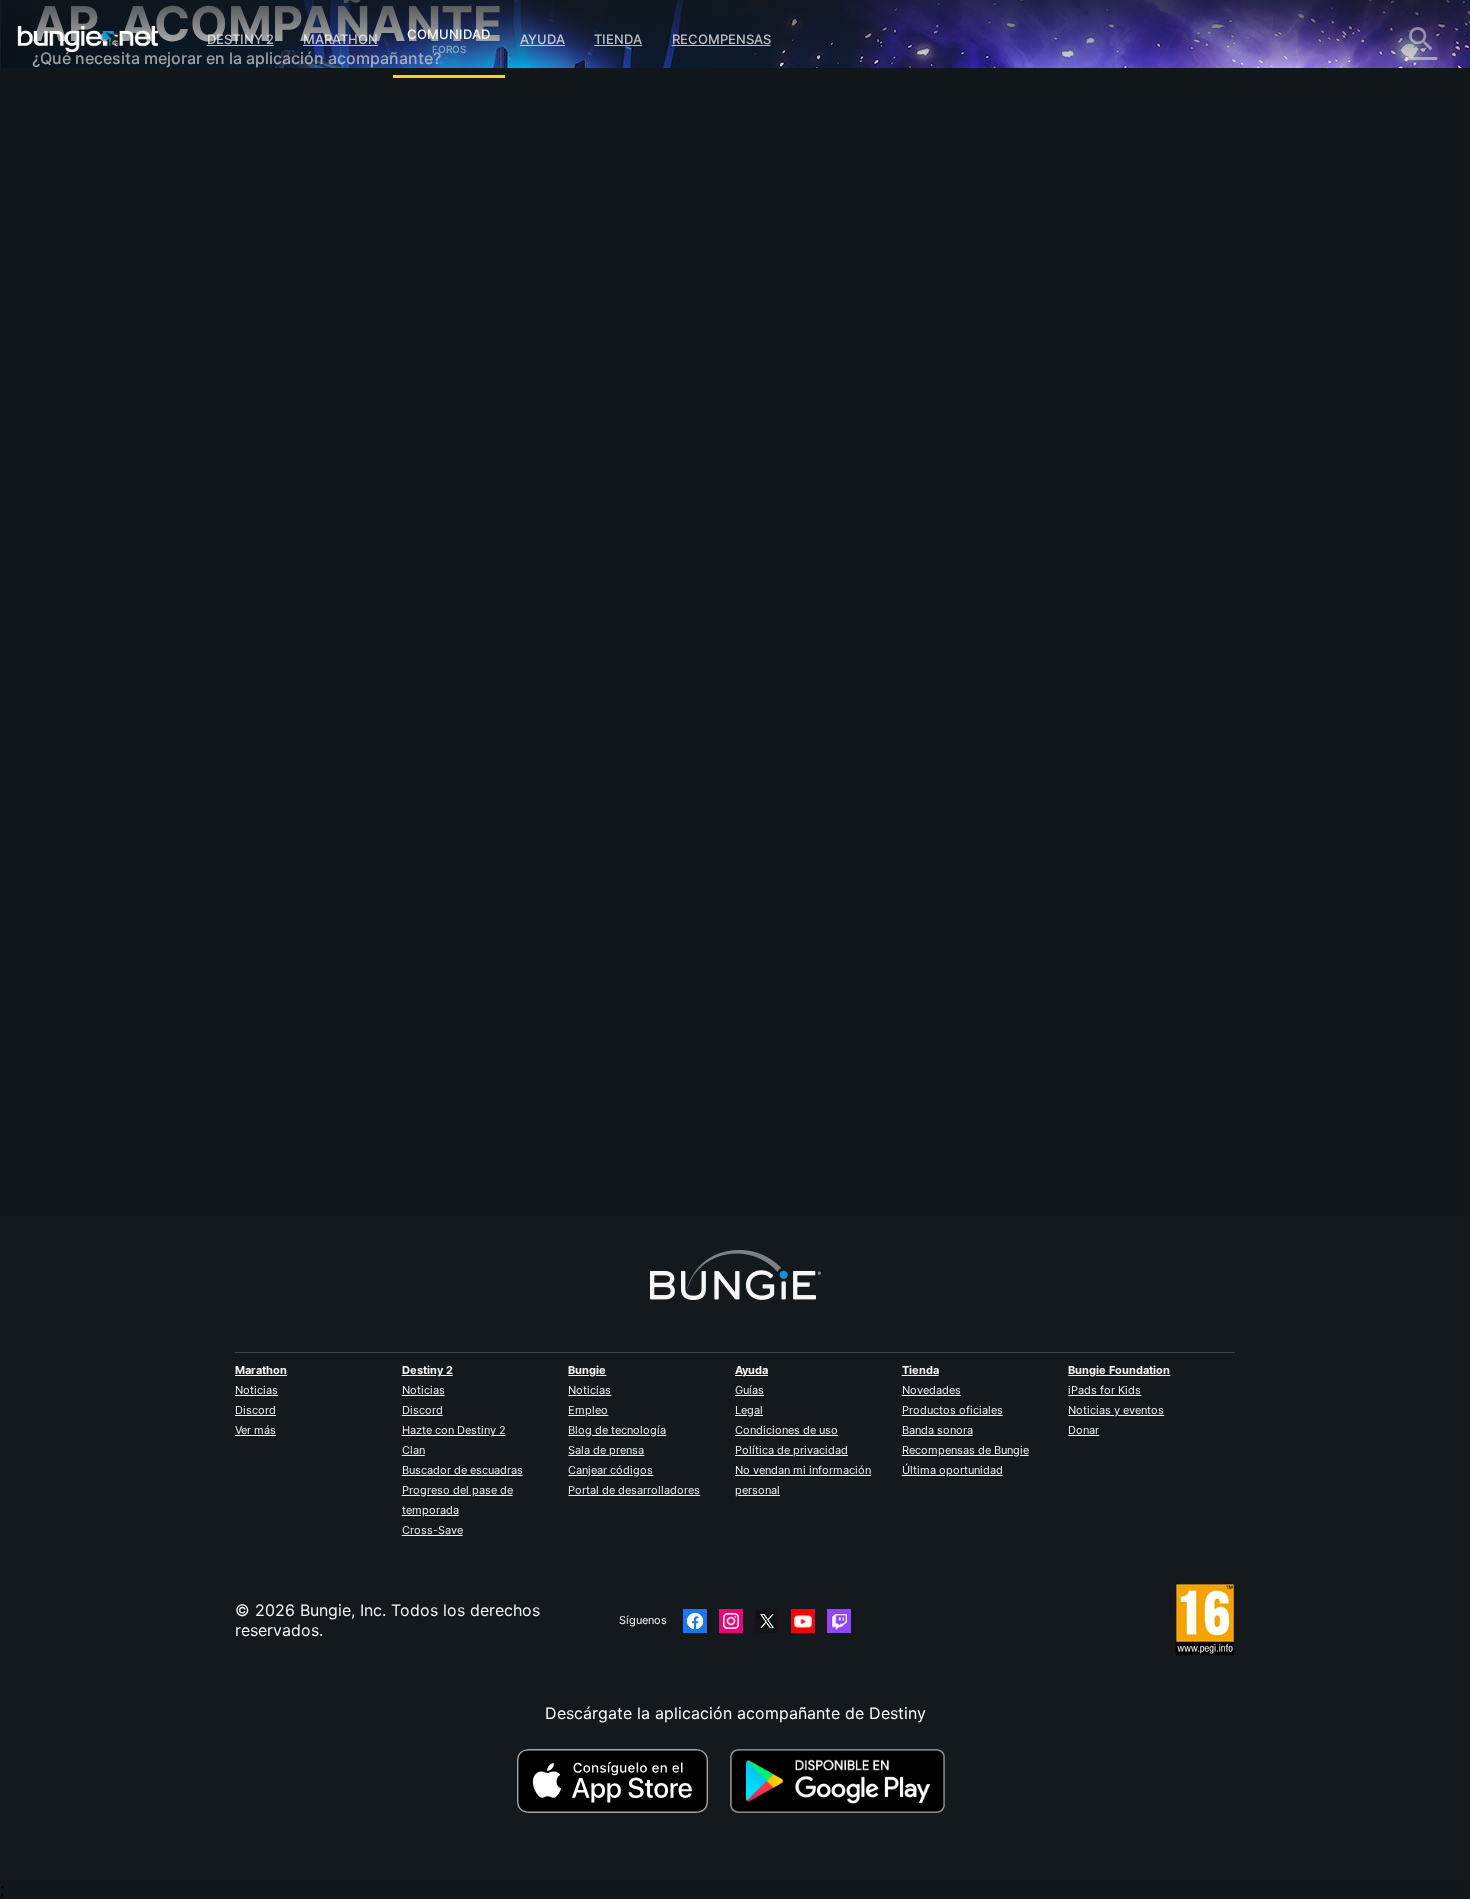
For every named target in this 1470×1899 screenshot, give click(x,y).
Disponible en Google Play (842, 1781)
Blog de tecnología (617, 1430)
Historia (75, 190)
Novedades (931, 1390)
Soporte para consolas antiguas (167, 450)
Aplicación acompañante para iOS (174, 370)
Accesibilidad (96, 330)
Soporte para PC (110, 410)
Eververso (84, 290)
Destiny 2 (240, 39)
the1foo (420, 350)
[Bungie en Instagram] (731, 1621)
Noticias (256, 1390)
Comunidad (448, 31)
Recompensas (721, 39)
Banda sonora (937, 1430)
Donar (1083, 1430)
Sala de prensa (606, 1450)
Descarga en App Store (621, 1781)
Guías (749, 1390)
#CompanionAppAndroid (545, 551)
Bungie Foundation (1119, 1370)
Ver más (255, 1430)
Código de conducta (111, 595)
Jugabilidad (90, 210)
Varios (69, 530)
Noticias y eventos (1116, 1410)
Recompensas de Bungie (965, 1450)
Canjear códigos (610, 1470)
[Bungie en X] (767, 1621)
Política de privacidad (791, 1450)
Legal (749, 1410)
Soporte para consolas (132, 430)
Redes (69, 270)
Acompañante (98, 470)
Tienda (618, 39)
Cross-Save (432, 1530)
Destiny (88, 39)
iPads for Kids (1104, 1390)
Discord (255, 1410)
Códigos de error (111, 250)
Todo (65, 110)
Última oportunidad (952, 1470)
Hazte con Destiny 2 (454, 1430)
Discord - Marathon (120, 570)
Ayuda (542, 39)
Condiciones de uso (786, 1430)
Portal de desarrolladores (634, 1490)
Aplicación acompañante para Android (191, 390)
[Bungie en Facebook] (695, 1621)
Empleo (588, 1410)
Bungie (587, 1370)
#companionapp (435, 551)
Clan (413, 1450)
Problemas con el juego (135, 310)
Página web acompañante (144, 350)
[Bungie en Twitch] (839, 1621)
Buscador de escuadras (462, 1470)
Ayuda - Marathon (114, 550)
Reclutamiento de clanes (138, 490)
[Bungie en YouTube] (803, 1621)
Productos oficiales (952, 1410)
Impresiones (91, 150)
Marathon (340, 39)
